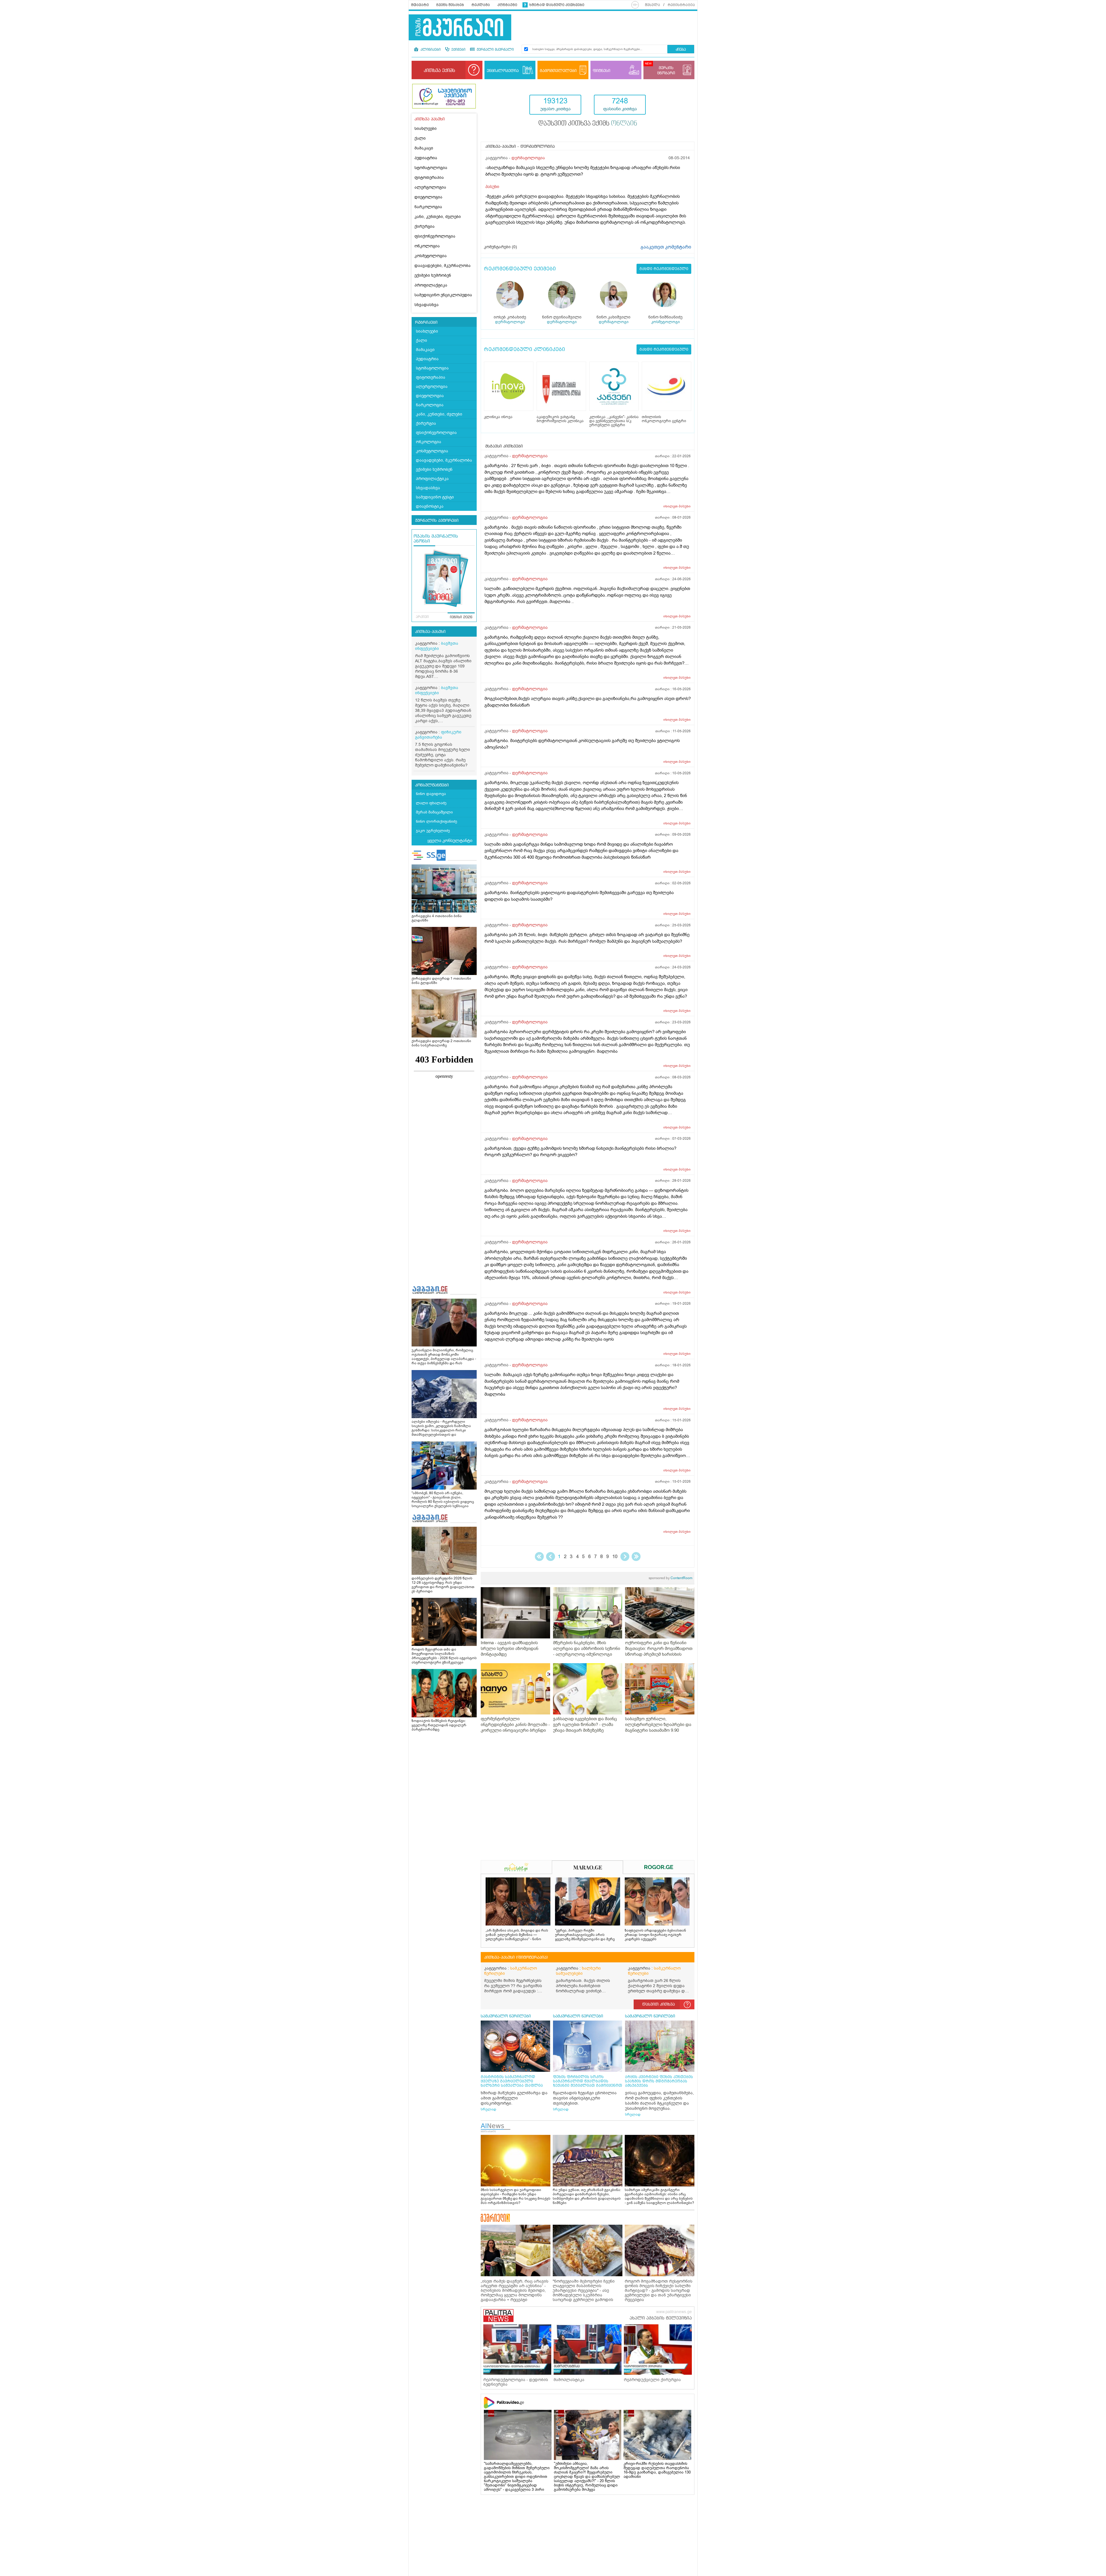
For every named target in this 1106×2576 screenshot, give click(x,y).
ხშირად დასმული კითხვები (557, 5)
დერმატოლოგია (528, 158)
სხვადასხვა (427, 305)
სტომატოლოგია (431, 168)
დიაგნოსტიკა (430, 506)
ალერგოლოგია (430, 187)
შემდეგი (625, 1557)
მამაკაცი (424, 148)
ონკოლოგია (427, 246)
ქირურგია (425, 226)
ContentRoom (671, 1578)
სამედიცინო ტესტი (435, 497)
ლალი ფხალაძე (431, 803)
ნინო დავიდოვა (431, 794)
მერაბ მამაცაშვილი (434, 812)
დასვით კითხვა (659, 2004)
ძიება (681, 50)
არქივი (422, 617)
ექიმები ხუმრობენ (433, 275)
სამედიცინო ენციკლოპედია (443, 295)
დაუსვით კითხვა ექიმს (588, 124)
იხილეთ (677, 506)
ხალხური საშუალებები (578, 1971)
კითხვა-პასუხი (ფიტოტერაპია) (516, 1957)
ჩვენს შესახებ (450, 5)
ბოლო (636, 1557)
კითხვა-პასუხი (430, 632)
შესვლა (653, 5)
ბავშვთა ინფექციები (437, 646)
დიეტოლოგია (428, 197)
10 (615, 1557)
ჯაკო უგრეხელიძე (433, 831)
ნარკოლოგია (428, 207)
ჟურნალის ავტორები (437, 521)
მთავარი (420, 5)
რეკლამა (481, 5)
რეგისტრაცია (681, 5)
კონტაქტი (507, 5)
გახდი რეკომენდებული (664, 269)
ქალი (420, 138)
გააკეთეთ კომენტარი (666, 247)
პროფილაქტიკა (431, 285)
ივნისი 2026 (461, 617)
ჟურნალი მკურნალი (495, 50)
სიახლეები (426, 129)
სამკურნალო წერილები (511, 1971)
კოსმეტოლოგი (665, 322)
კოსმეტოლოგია (431, 256)
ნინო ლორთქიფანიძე (436, 821)
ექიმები (458, 50)
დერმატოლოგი (510, 322)
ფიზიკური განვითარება (438, 735)
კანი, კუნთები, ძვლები (438, 217)
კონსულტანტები (432, 785)
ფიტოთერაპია (429, 178)
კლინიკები (430, 50)
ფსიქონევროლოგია (435, 236)
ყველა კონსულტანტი (450, 841)
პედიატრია (426, 158)
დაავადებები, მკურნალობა (443, 266)
